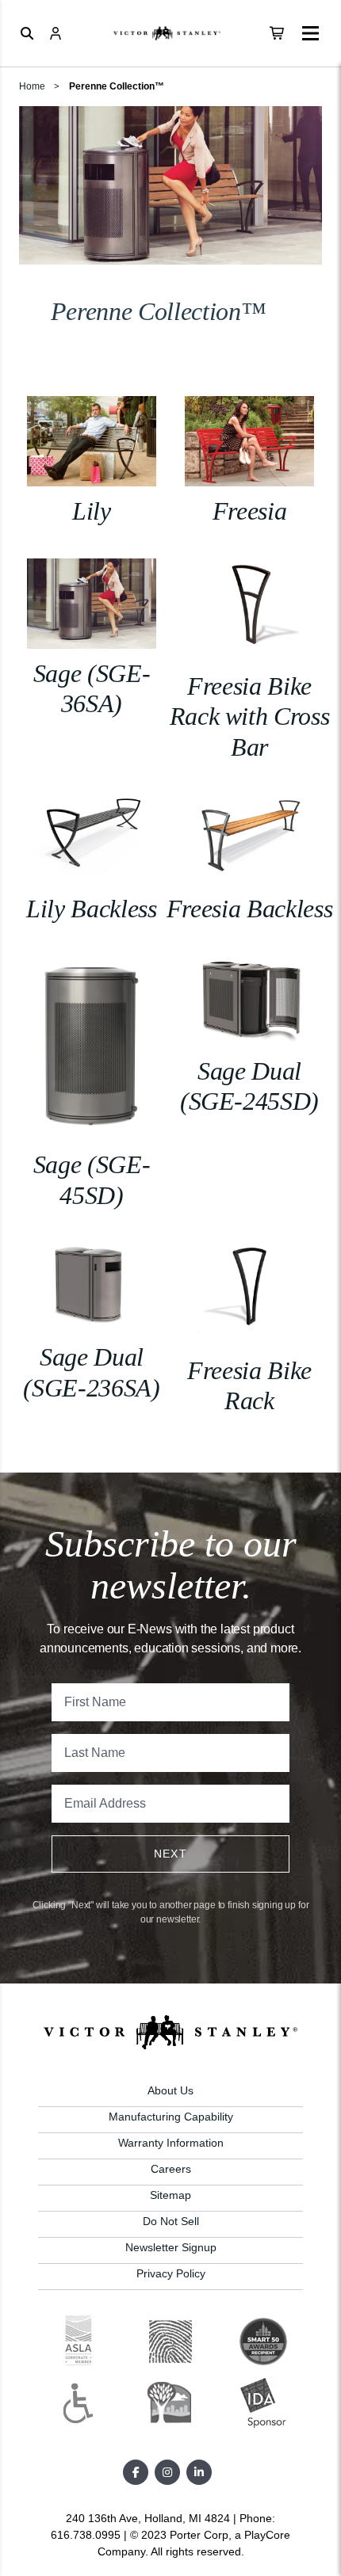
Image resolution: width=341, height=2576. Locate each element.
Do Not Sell (171, 2221)
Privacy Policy (171, 2273)
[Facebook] (136, 2472)
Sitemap (170, 2195)
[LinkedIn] (199, 2472)
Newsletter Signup (171, 2247)
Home (32, 86)
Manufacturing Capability (171, 2117)
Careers (171, 2169)
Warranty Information (171, 2143)
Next (171, 1854)
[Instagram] (167, 2472)
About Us (170, 2090)
